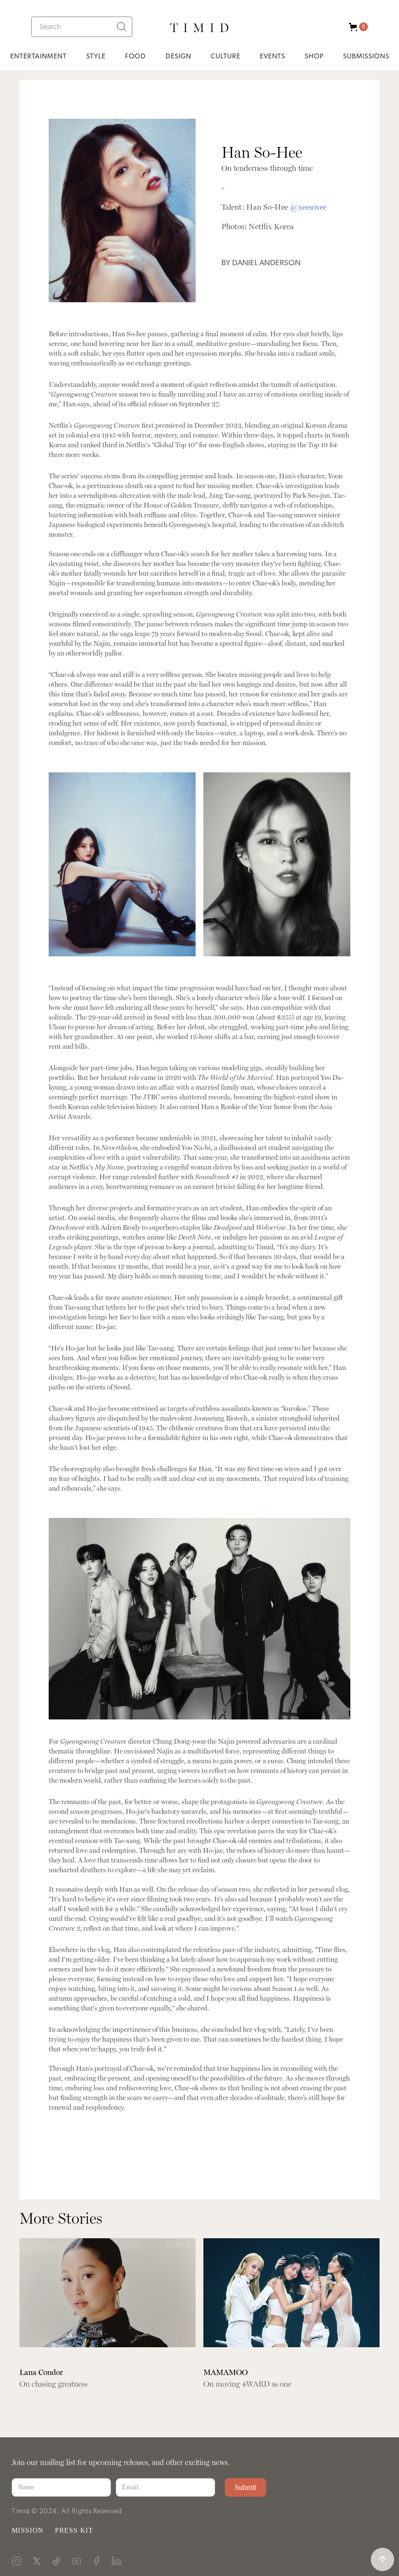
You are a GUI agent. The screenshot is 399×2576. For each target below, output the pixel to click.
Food (136, 56)
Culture (226, 56)
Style (96, 56)
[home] (199, 27)
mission (27, 2530)
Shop (314, 56)
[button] (356, 27)
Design (178, 56)
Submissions (366, 56)
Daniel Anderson (266, 263)
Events (272, 56)
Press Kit (74, 2530)
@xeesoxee (308, 207)
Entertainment (38, 56)
